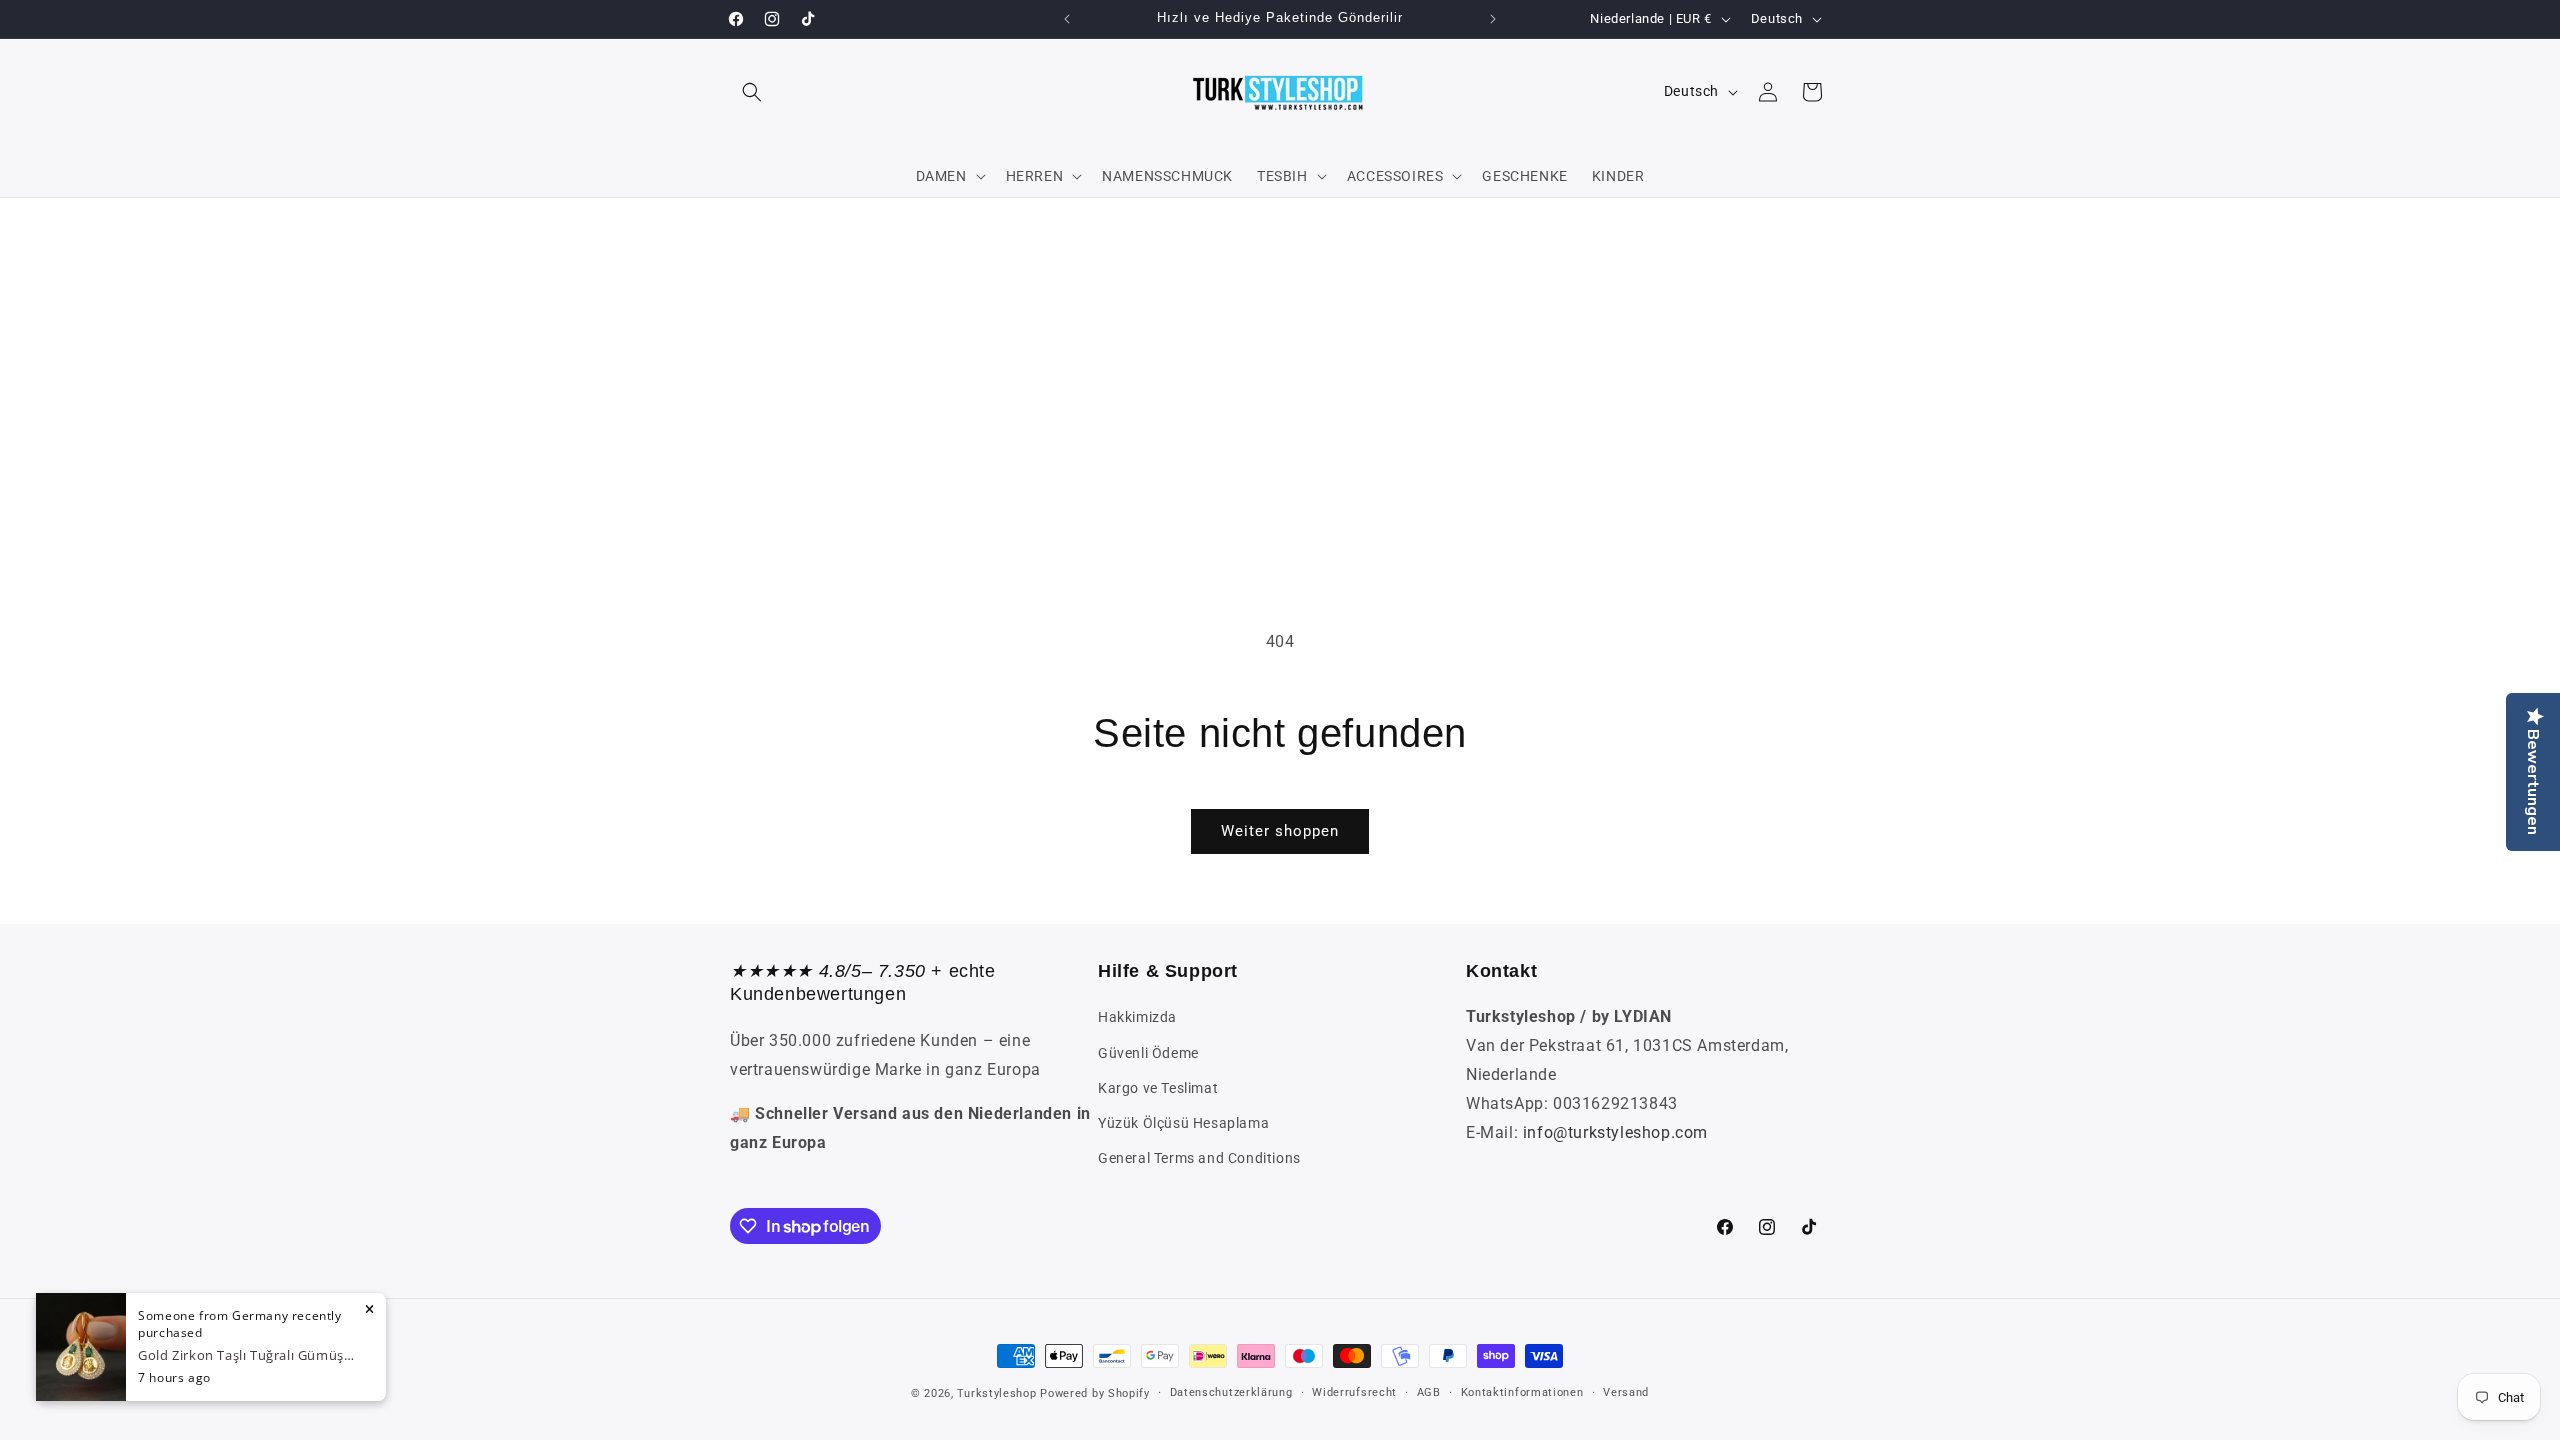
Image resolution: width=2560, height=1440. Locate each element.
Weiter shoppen (1280, 831)
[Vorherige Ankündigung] (1067, 19)
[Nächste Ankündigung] (1493, 19)
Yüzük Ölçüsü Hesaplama (1183, 1123)
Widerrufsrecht (1354, 1392)
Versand (1626, 1392)
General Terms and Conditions (1199, 1158)
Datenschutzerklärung (1231, 1392)
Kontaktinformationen (1522, 1392)
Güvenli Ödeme (1148, 1053)
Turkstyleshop (996, 1393)
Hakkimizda (1137, 1017)
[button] (752, 92)
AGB (1429, 1392)
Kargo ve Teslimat (1158, 1088)
